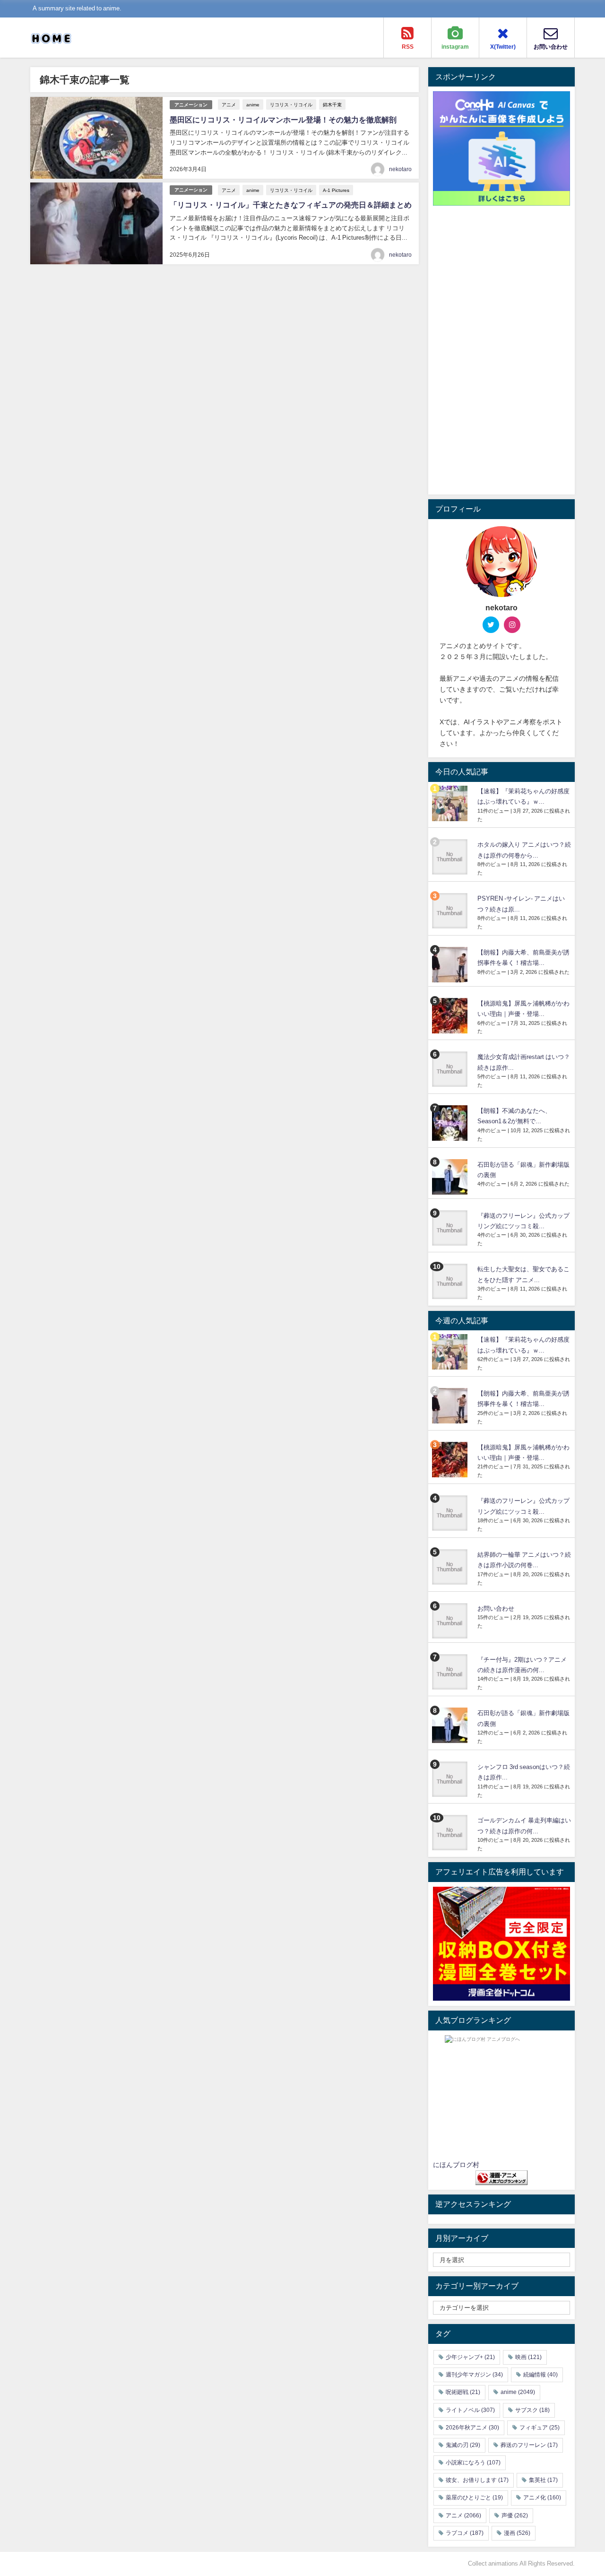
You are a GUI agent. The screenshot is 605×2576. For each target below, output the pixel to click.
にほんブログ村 (456, 2165)
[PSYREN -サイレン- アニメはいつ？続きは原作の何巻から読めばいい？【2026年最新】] (451, 911)
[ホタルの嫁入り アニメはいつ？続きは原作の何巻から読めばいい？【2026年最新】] (451, 857)
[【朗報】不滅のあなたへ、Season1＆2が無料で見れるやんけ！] (451, 1123)
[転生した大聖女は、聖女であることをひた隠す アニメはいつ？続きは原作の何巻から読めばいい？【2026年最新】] (451, 1281)
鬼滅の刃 (463, 2445)
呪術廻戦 (463, 2392)
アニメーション (191, 105)
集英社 (543, 2480)
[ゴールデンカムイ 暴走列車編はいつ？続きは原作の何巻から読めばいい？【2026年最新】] (451, 1833)
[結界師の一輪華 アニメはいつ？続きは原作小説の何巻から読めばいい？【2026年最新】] (451, 1567)
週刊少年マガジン (474, 2375)
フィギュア (540, 2428)
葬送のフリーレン (529, 2445)
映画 (528, 2357)
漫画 (517, 2533)
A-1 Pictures (336, 190)
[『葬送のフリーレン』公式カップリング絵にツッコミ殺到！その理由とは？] (451, 1228)
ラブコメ (465, 2533)
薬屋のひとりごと (474, 2498)
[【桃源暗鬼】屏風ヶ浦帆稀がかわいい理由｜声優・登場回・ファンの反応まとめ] (451, 1016)
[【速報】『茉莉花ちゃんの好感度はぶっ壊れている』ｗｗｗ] (451, 803)
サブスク (532, 2410)
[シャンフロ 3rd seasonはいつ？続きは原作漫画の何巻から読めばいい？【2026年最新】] (451, 1779)
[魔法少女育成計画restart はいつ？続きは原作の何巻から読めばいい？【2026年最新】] (451, 1069)
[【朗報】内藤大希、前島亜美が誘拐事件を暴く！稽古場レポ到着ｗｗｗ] (451, 965)
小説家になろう (473, 2463)
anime (253, 104)
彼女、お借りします (477, 2480)
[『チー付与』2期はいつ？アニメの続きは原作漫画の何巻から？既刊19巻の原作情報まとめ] (451, 1672)
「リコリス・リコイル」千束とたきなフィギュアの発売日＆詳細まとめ (291, 205)
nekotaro (400, 169)
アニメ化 (542, 2498)
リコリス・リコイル (291, 104)
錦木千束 (332, 104)
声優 (515, 2515)
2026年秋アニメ (472, 2428)
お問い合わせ (496, 1609)
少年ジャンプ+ (470, 2357)
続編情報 (540, 2375)
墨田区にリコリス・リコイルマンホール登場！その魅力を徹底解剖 (283, 120)
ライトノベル (470, 2410)
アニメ (229, 104)
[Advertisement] (501, 348)
